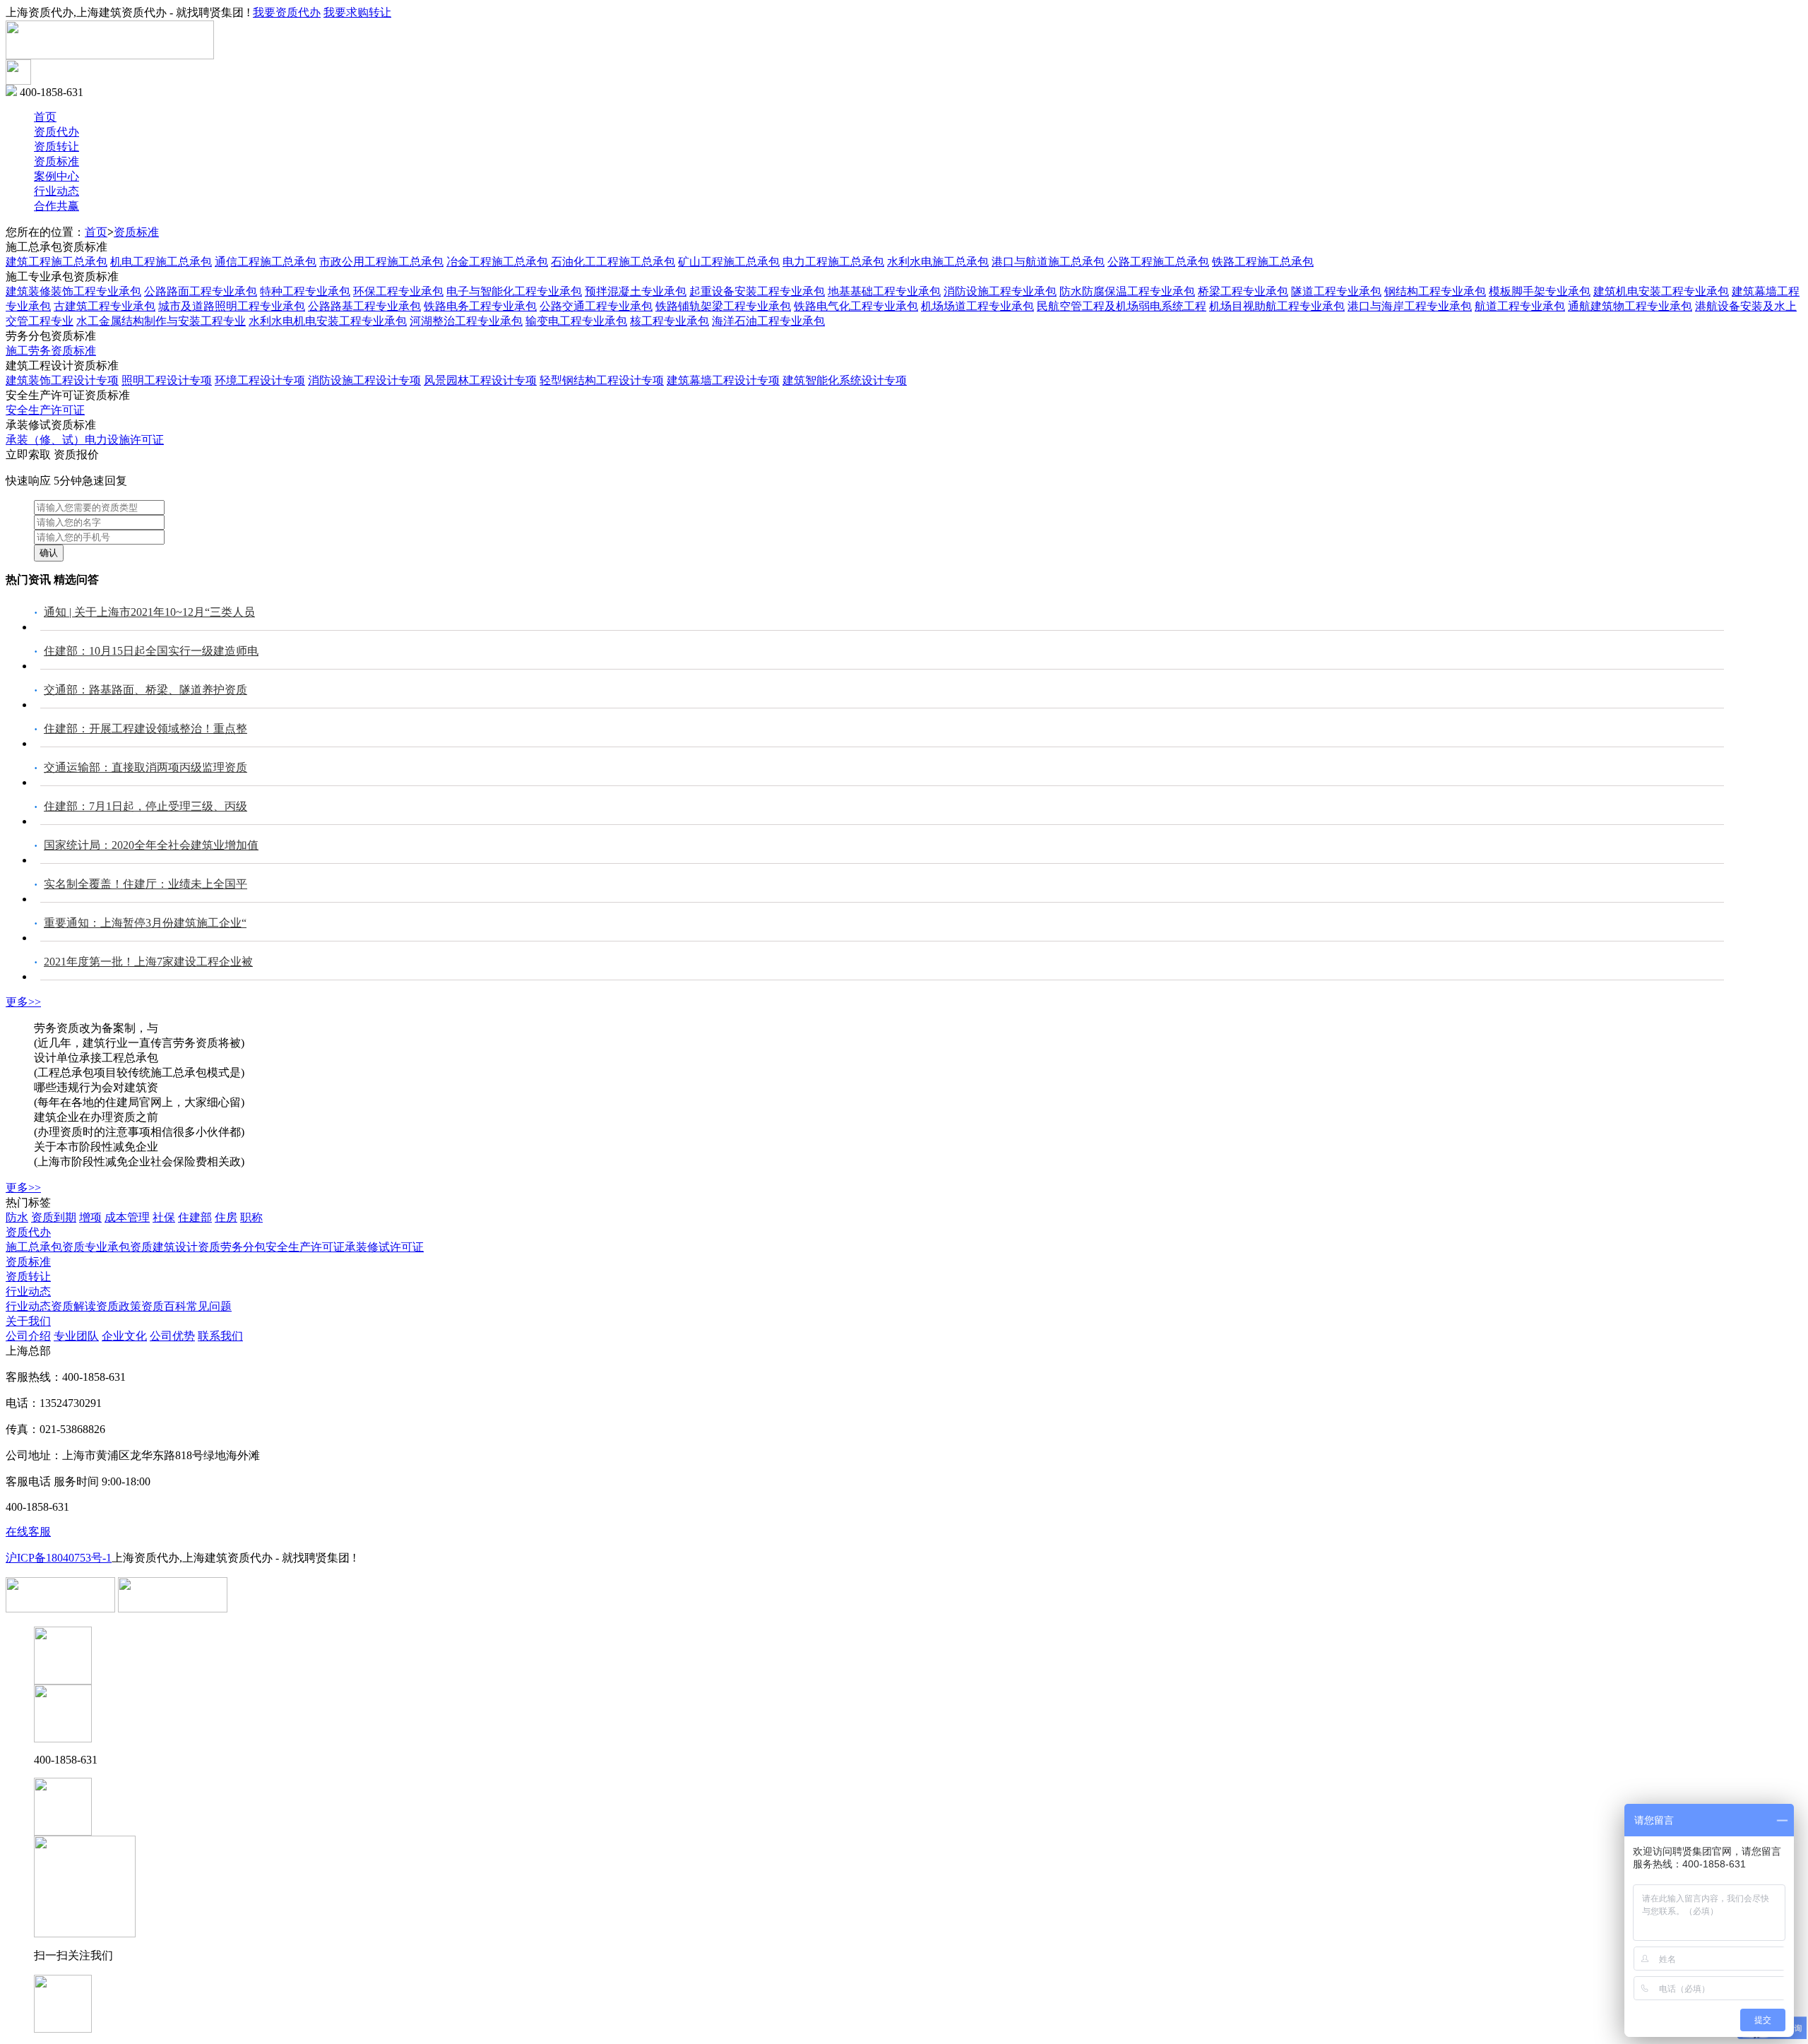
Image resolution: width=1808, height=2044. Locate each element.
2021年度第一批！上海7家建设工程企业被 (148, 962)
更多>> (23, 1002)
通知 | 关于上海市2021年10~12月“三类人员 (149, 612)
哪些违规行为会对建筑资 (96, 1087)
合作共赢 (56, 206)
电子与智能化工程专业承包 (514, 291)
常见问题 (209, 1306)
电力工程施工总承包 (833, 262)
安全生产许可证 (45, 410)
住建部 (195, 1217)
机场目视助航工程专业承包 (1277, 306)
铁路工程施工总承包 (1263, 262)
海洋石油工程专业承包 (768, 321)
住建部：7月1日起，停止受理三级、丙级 (145, 806)
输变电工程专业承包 (576, 321)
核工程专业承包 (670, 321)
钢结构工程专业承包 (1435, 291)
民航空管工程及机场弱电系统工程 (1122, 306)
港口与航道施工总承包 (1048, 262)
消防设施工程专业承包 (1000, 291)
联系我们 (220, 1336)
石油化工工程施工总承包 (613, 262)
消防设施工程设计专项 (364, 380)
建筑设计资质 (186, 1247)
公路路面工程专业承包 (201, 291)
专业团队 (76, 1336)
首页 (45, 117)
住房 (226, 1217)
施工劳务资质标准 (51, 351)
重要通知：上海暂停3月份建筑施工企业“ (145, 923)
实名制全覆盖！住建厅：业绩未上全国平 (145, 884)
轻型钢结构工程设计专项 (602, 380)
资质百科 (164, 1306)
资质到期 (54, 1217)
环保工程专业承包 (398, 291)
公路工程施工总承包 (1158, 262)
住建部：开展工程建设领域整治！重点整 (145, 729)
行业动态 (56, 191)
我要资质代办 (287, 12)
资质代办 (56, 132)
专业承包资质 (119, 1247)
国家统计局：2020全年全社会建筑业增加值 (151, 845)
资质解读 (73, 1306)
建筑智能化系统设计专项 (845, 380)
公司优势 (172, 1336)
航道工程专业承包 (1520, 306)
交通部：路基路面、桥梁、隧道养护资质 (145, 690)
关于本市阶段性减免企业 (96, 1147)
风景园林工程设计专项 (480, 380)
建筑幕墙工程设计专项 (723, 380)
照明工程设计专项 (167, 380)
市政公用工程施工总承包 (381, 262)
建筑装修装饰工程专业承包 (73, 291)
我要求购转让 (357, 12)
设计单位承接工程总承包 (96, 1058)
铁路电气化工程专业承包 (856, 306)
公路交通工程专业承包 (596, 306)
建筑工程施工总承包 (56, 262)
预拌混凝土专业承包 (636, 291)
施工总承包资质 (45, 1247)
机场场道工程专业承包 (977, 306)
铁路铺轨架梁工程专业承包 (723, 306)
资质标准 (56, 161)
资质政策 (119, 1306)
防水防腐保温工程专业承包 (1127, 291)
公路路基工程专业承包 (364, 306)
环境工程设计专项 (260, 380)
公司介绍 (28, 1336)
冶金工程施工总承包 (497, 262)
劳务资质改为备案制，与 (96, 1028)
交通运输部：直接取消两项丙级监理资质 (145, 767)
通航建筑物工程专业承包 (1630, 306)
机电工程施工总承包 (161, 262)
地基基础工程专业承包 (884, 291)
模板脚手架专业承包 (1540, 291)
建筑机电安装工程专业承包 (1661, 291)
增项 (90, 1217)
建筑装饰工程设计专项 (62, 380)
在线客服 (28, 1532)
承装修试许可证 (384, 1247)
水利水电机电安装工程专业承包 (328, 321)
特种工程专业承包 (305, 291)
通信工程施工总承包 (266, 262)
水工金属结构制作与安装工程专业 (161, 321)
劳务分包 (243, 1247)
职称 (251, 1217)
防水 (17, 1217)
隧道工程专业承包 (1336, 291)
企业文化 (124, 1336)
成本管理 (127, 1217)
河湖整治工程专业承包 (466, 321)
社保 (164, 1217)
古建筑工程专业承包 (105, 306)
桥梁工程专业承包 (1243, 291)
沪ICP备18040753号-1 (59, 1558)
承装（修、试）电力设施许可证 (85, 440)
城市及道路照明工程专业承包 (232, 306)
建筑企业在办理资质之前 (96, 1117)
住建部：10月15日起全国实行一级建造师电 (151, 651)
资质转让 (56, 147)
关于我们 (28, 1321)
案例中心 (56, 176)
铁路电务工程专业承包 (480, 306)
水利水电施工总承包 (938, 262)
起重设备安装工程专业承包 (757, 291)
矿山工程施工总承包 (729, 262)
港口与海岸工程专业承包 (1410, 306)
